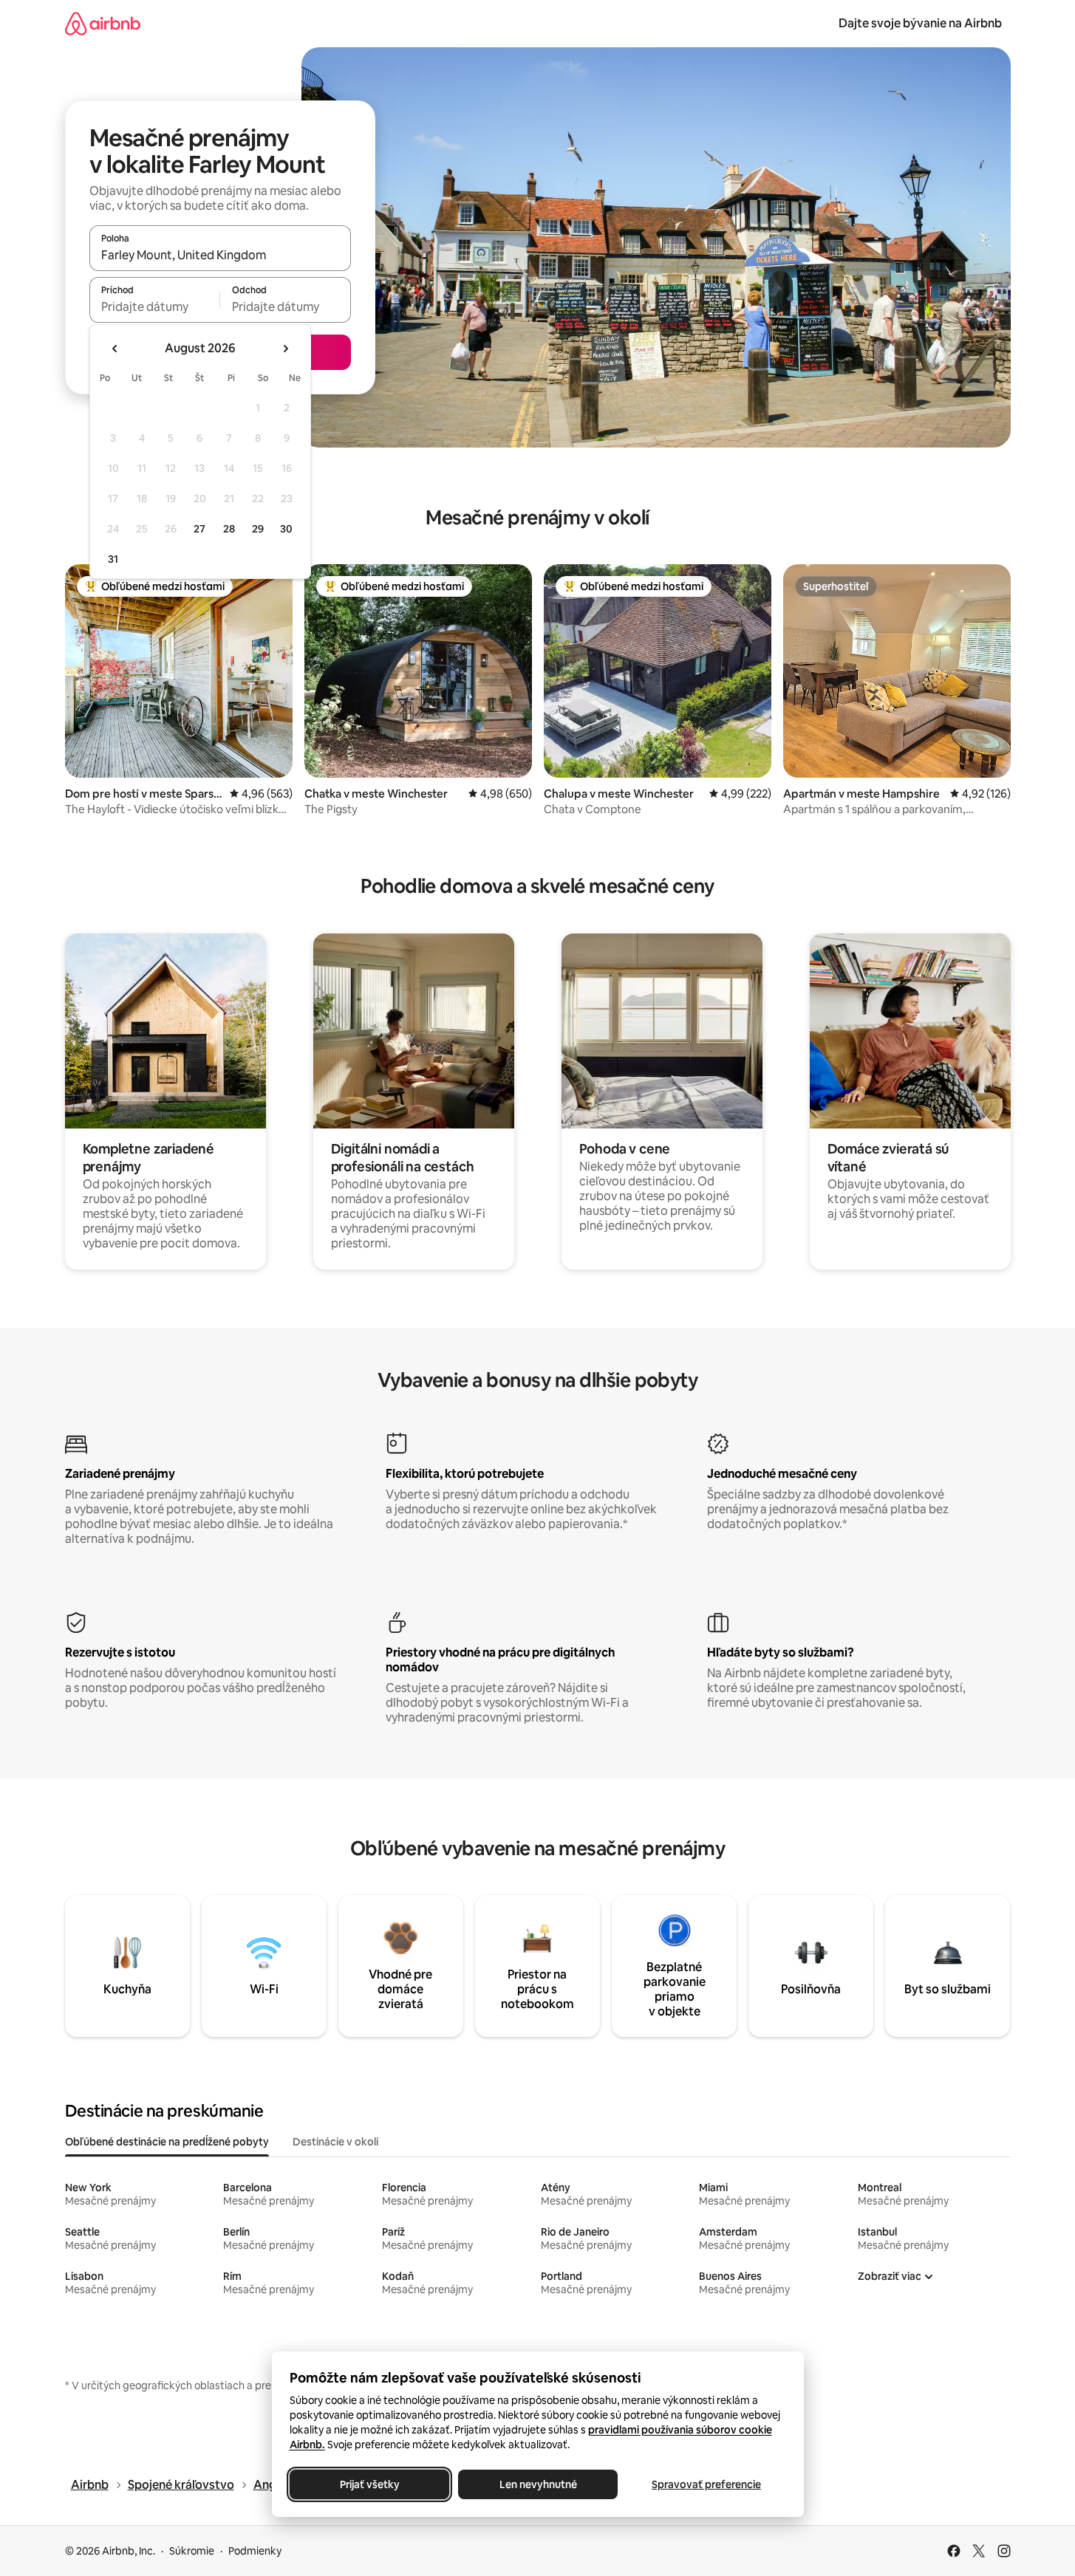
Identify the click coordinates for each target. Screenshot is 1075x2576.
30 (286, 529)
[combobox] (220, 255)
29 (258, 529)
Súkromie (192, 2551)
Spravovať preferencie (706, 2484)
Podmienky (255, 2551)
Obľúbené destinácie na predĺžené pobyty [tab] (167, 2142)
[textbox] (155, 306)
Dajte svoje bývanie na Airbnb (920, 23)
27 (199, 529)
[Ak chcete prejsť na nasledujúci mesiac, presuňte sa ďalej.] (285, 349)
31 (113, 559)
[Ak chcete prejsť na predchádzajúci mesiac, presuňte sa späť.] (115, 349)
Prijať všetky (369, 2484)
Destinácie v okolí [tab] (335, 2142)
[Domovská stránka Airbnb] (103, 23)
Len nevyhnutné (537, 2484)
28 (229, 529)
